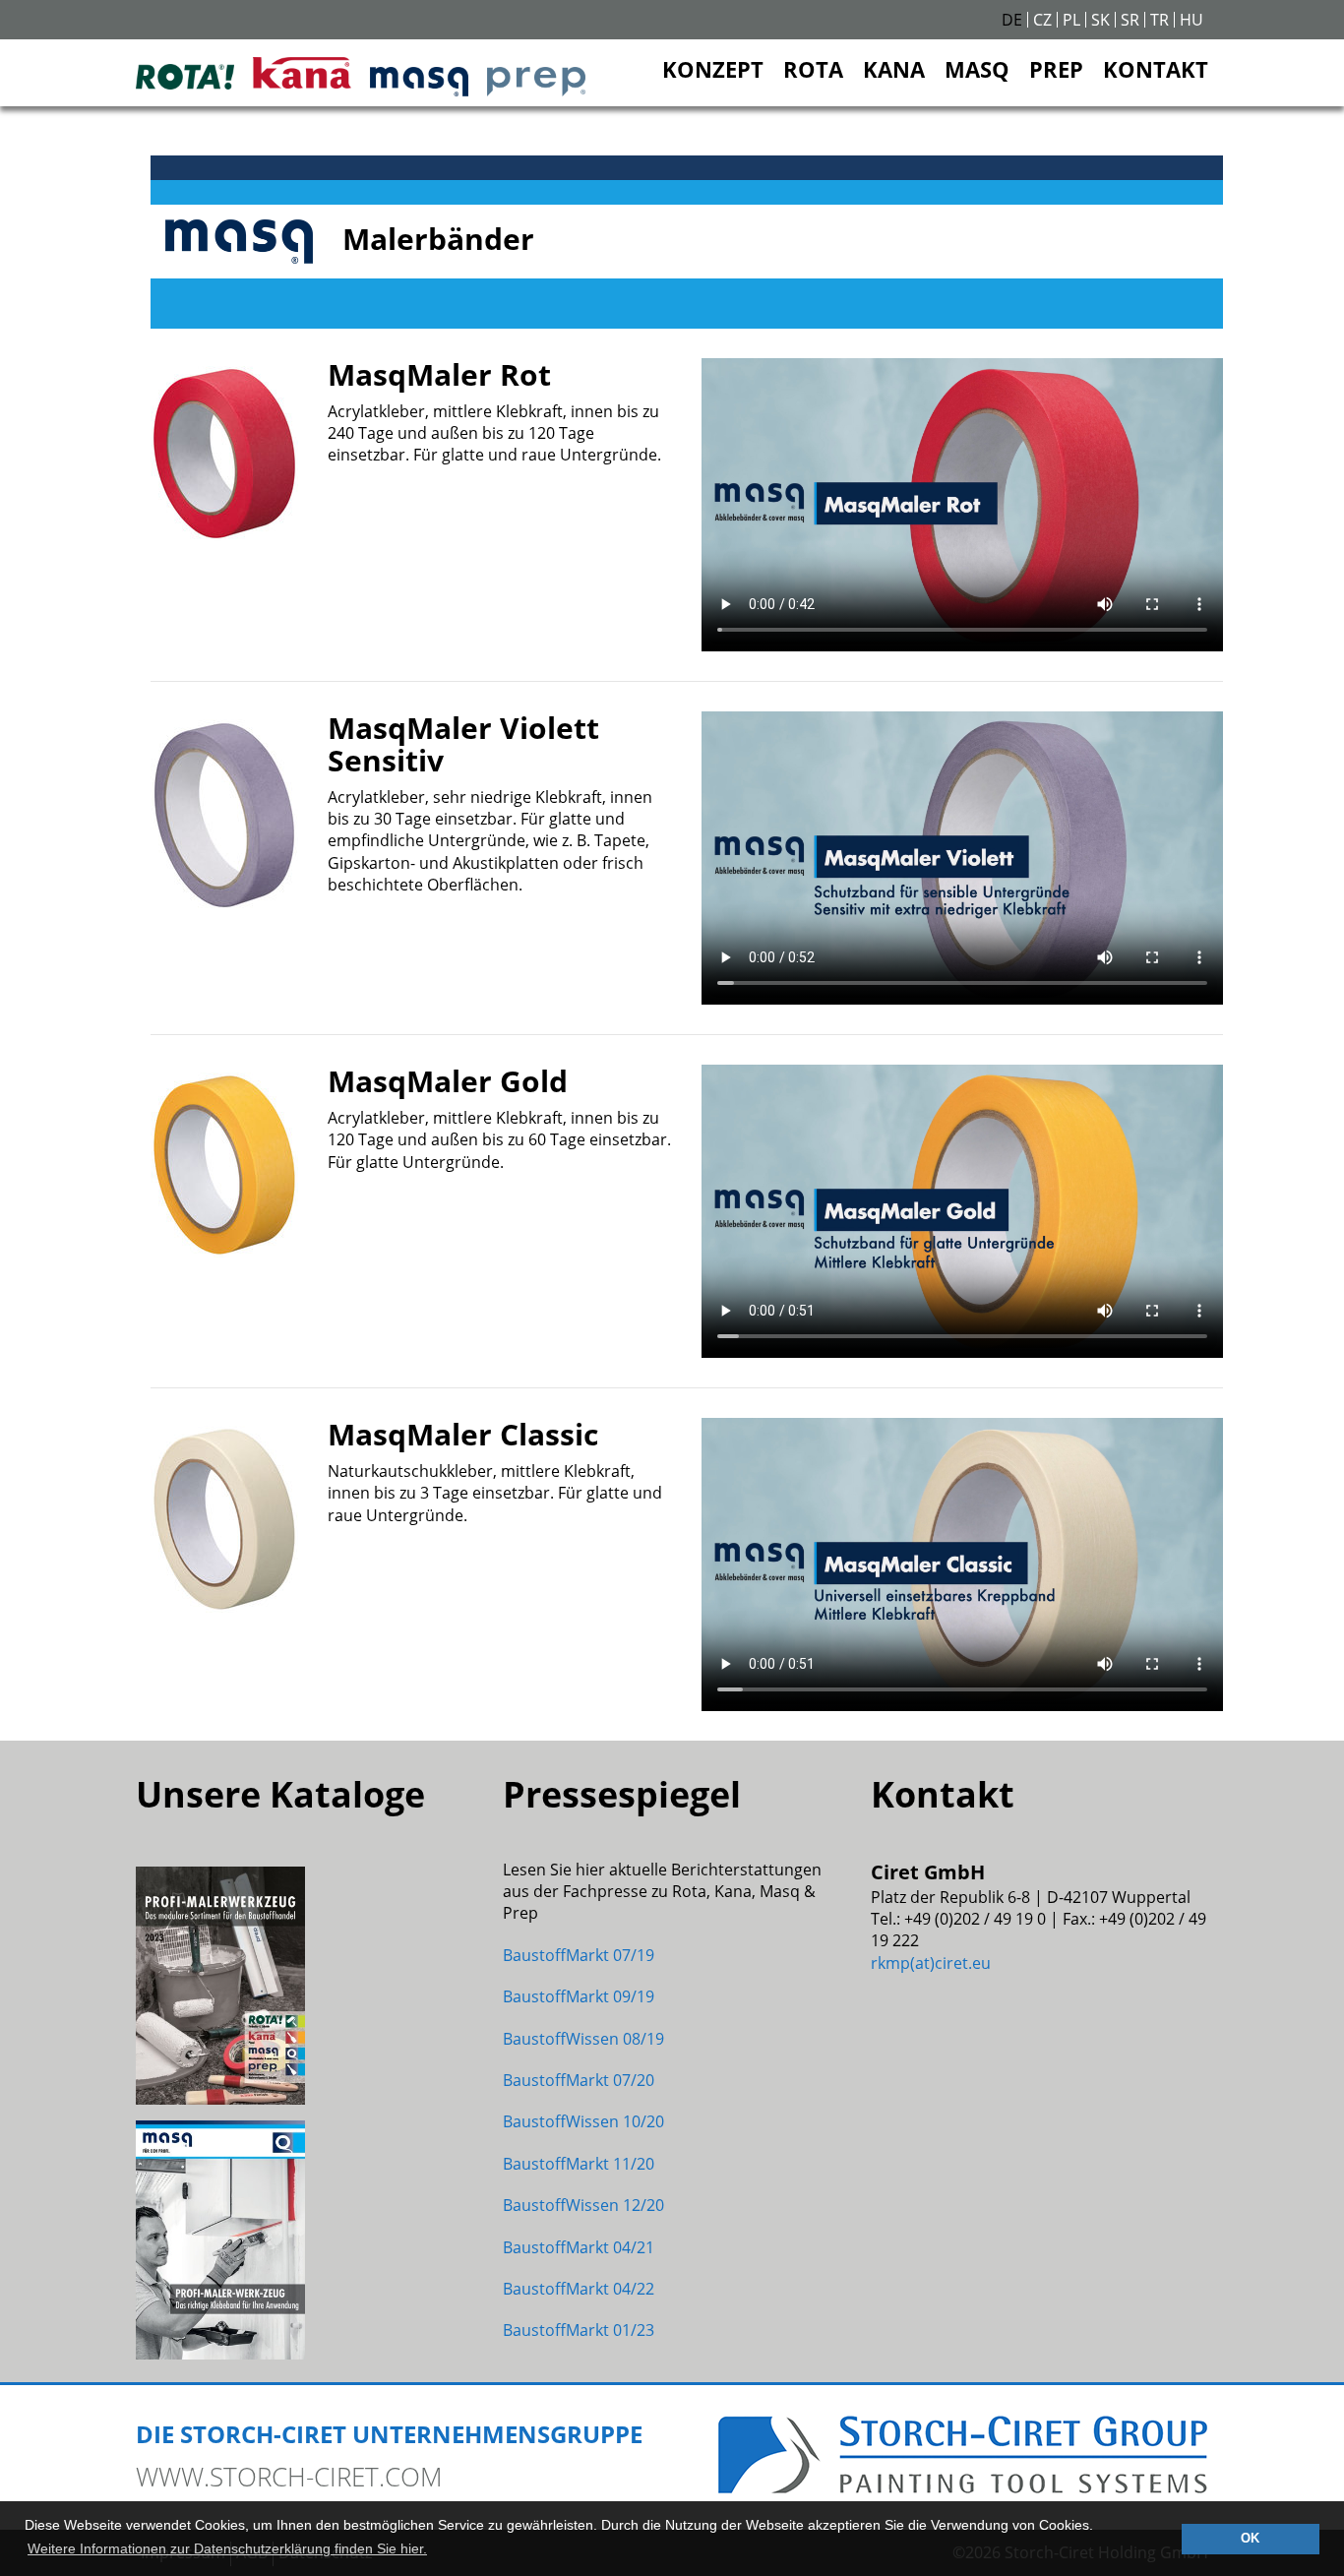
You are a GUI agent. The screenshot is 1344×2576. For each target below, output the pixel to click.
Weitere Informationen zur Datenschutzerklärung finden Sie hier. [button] (227, 2548)
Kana (894, 69)
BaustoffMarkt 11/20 (579, 2164)
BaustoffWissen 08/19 (583, 2039)
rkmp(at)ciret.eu (931, 1963)
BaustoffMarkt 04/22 (579, 2289)
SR (1130, 20)
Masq (977, 69)
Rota (813, 69)
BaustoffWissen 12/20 (583, 2205)
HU (1191, 20)
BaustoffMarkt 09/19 (579, 1996)
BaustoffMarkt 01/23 (579, 2330)
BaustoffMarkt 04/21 (579, 2247)
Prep (1056, 69)
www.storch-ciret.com (289, 2477)
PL (1071, 20)
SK (1100, 20)
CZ (1042, 20)
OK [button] (1250, 2539)
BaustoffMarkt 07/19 (579, 1955)
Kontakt (1156, 69)
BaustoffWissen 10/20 (583, 2121)
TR (1160, 20)
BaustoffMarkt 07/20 (579, 2080)
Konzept (713, 69)
